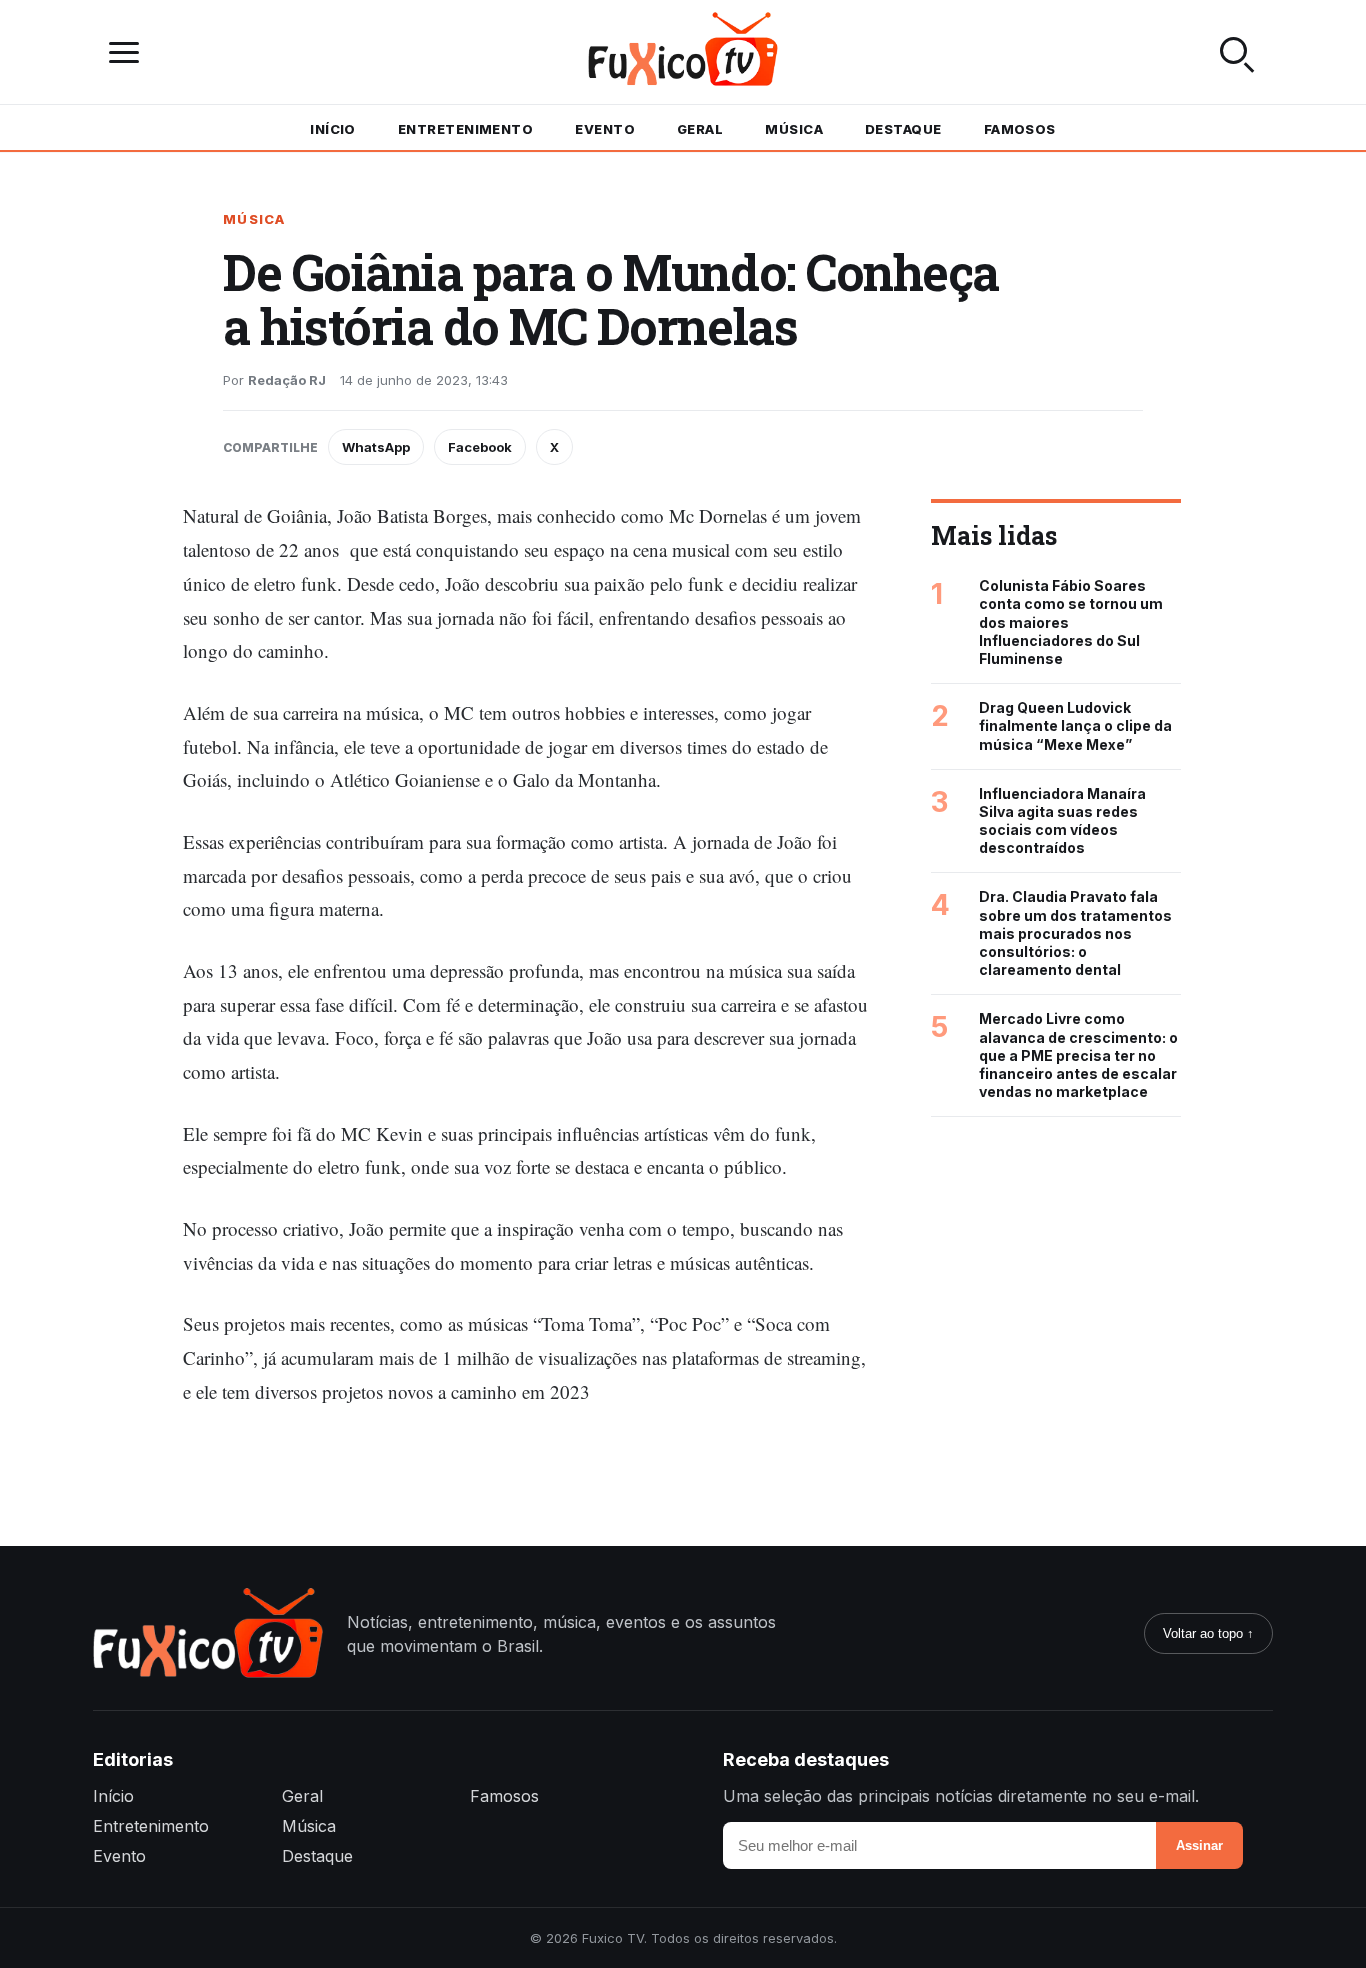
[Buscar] (1237, 52)
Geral (700, 129)
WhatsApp (376, 447)
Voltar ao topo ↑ (1208, 1633)
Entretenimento (465, 129)
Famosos (1020, 129)
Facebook (480, 447)
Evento (605, 129)
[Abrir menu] (129, 52)
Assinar (1199, 1845)
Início (333, 129)
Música (794, 129)
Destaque (903, 129)
